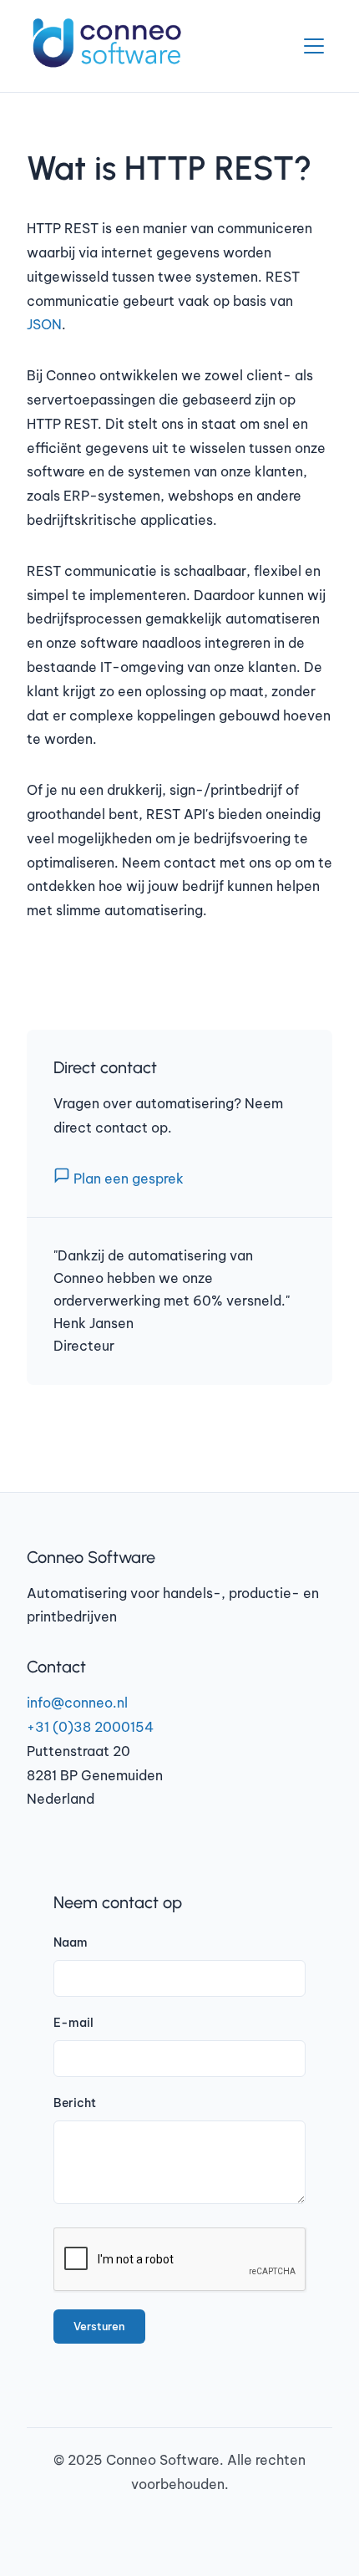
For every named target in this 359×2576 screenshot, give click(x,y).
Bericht (75, 2103)
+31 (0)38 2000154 (90, 1727)
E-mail (73, 2023)
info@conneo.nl (77, 1703)
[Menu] (314, 46)
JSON (44, 324)
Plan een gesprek (127, 1179)
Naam (71, 1942)
